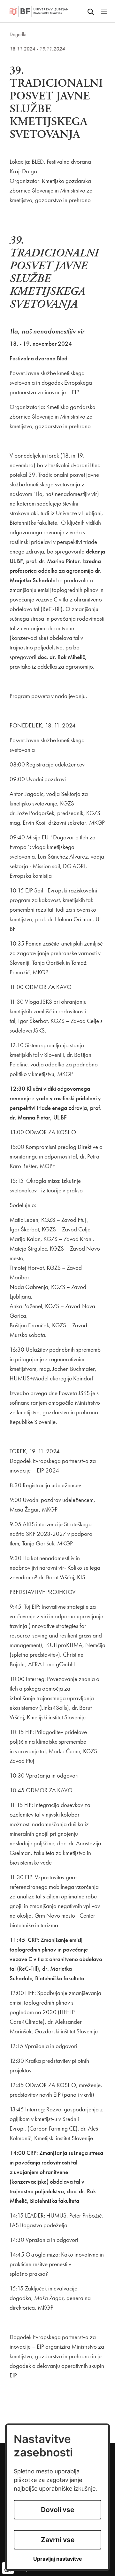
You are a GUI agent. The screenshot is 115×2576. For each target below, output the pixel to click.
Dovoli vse (57, 2510)
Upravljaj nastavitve (58, 2559)
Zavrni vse (58, 2540)
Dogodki (18, 34)
